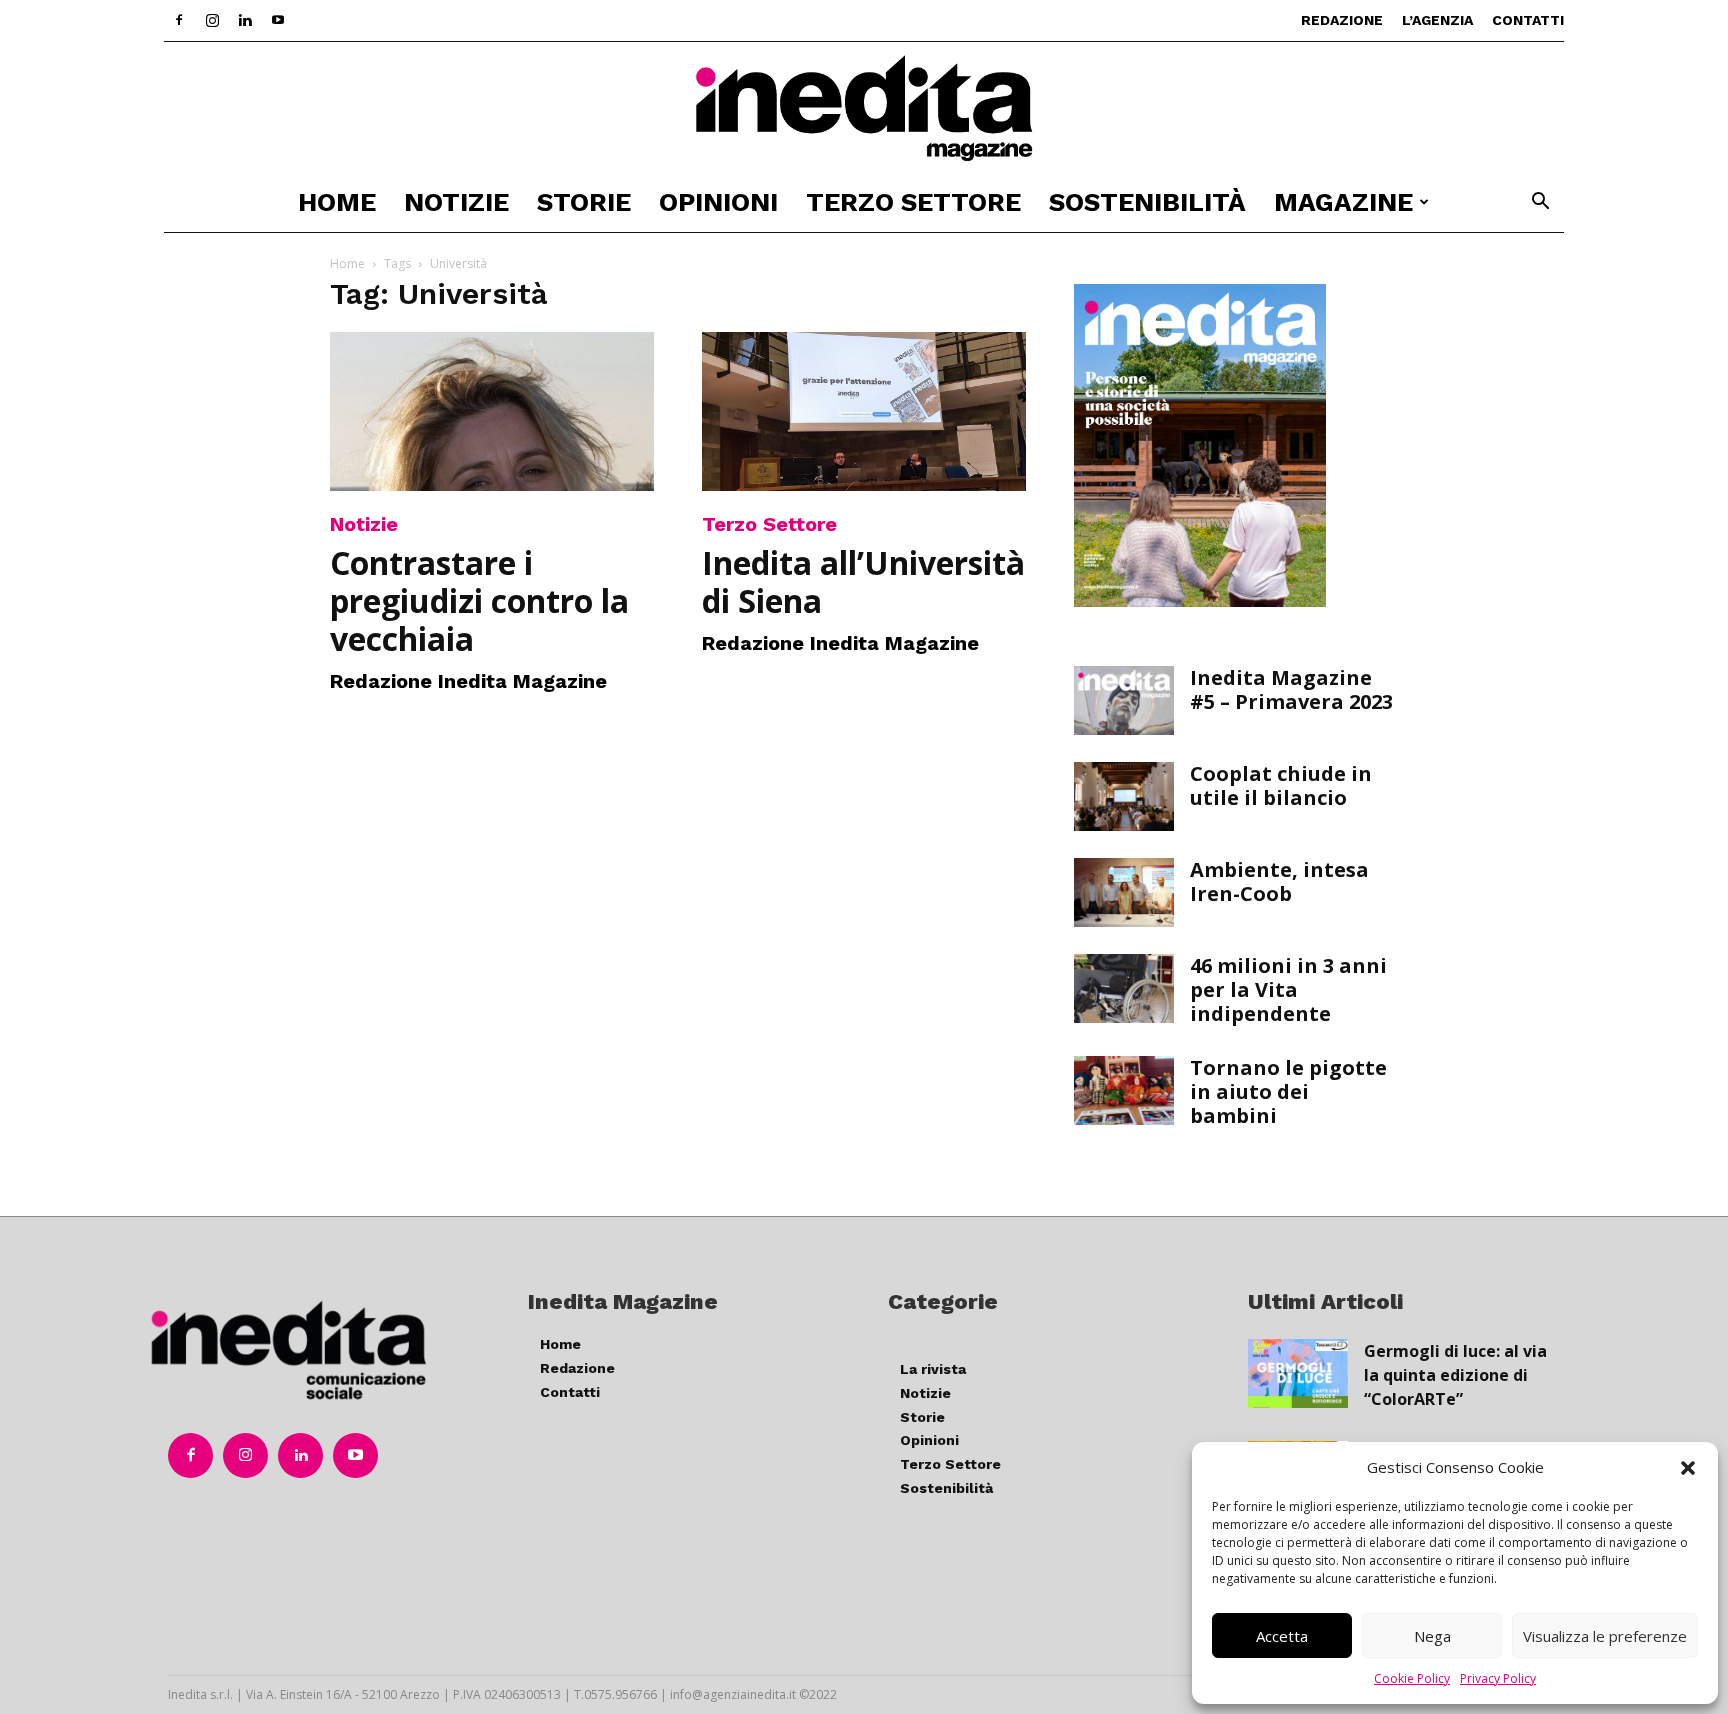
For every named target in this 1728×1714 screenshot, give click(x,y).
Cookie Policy (1412, 1678)
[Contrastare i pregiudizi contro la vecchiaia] (492, 411)
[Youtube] (278, 20)
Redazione (1342, 20)
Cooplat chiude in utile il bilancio (1281, 785)
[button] (1688, 1468)
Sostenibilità (1147, 202)
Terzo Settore (913, 202)
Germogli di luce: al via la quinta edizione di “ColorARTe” (1455, 1375)
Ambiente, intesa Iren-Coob (1279, 881)
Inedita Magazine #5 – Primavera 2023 (1291, 689)
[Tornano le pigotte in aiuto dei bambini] (1124, 1090)
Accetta (1282, 1636)
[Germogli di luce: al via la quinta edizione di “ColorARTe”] (1298, 1373)
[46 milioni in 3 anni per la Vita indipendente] (1124, 988)
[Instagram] (212, 20)
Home (337, 202)
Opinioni (718, 202)
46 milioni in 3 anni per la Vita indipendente (1288, 989)
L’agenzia (1437, 20)
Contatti (1528, 20)
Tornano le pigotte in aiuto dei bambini (1288, 1091)
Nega (1432, 1636)
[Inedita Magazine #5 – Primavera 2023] (1124, 700)
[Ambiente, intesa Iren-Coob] (1124, 892)
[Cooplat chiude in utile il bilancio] (1124, 796)
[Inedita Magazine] (864, 108)
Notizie (456, 202)
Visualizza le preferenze (1605, 1636)
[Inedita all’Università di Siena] (864, 411)
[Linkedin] (245, 20)
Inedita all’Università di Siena (863, 581)
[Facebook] (179, 20)
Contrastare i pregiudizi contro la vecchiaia (479, 600)
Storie (584, 202)
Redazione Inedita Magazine (468, 681)
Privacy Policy (1498, 1678)
